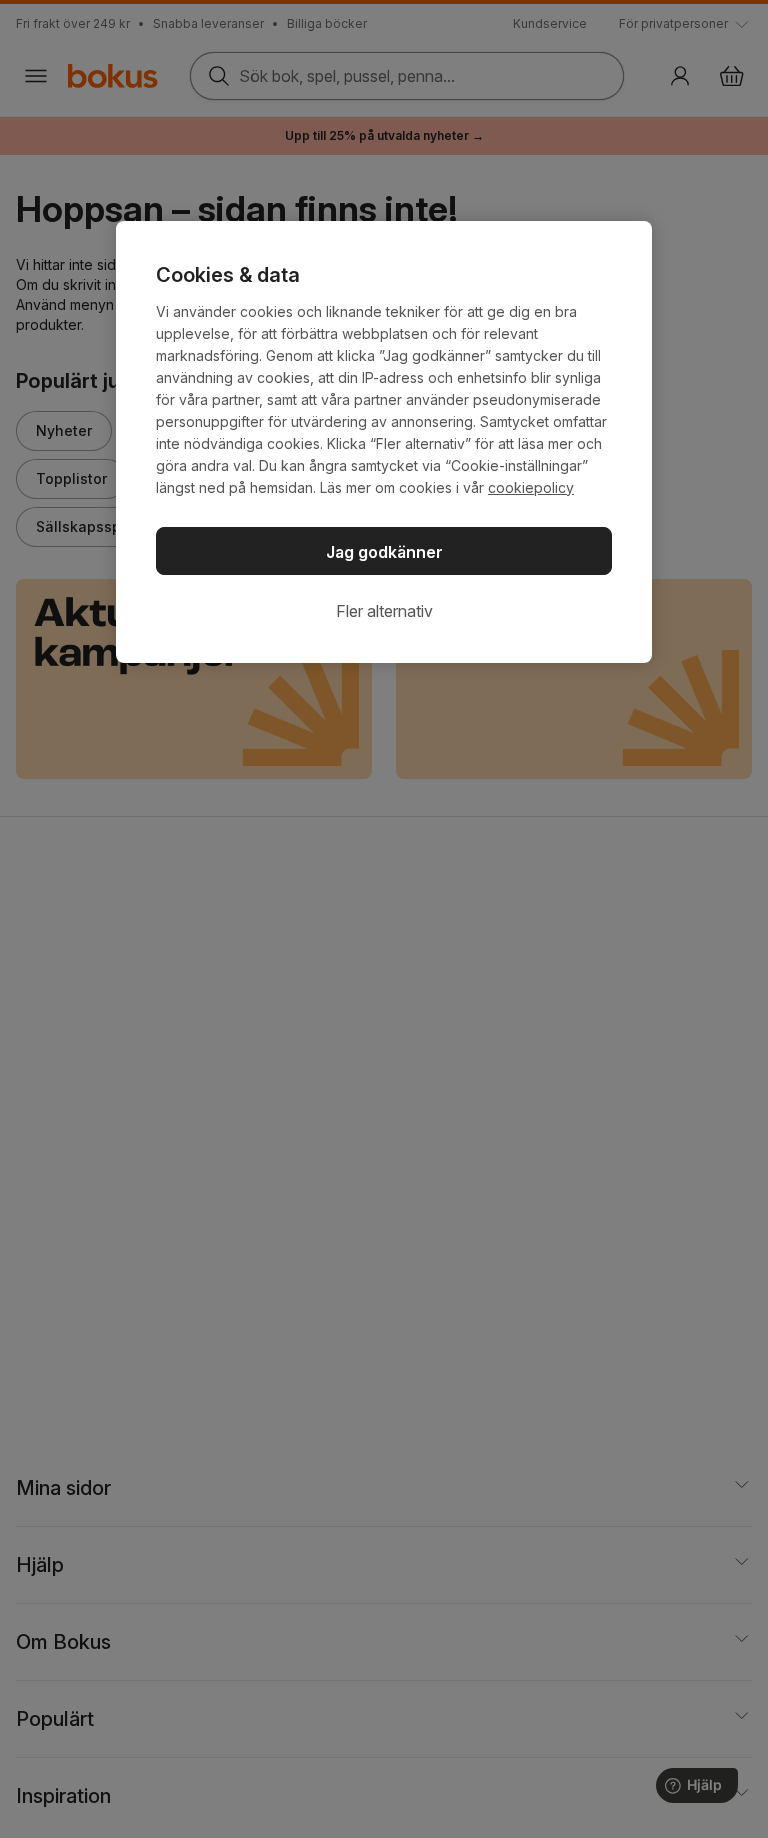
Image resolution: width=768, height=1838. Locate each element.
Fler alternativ (384, 611)
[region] (384, 442)
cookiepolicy (531, 487)
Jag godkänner (384, 552)
